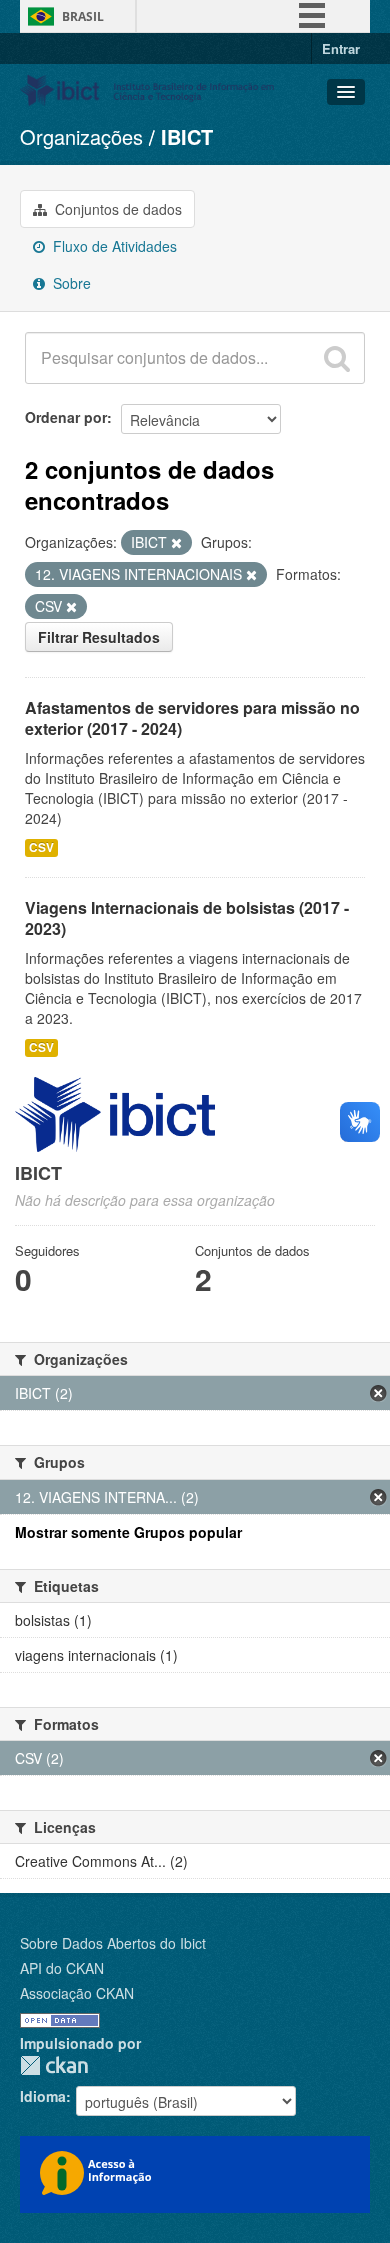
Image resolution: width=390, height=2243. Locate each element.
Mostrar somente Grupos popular (128, 1532)
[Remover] (176, 543)
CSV (41, 847)
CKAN (54, 2065)
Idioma (43, 2096)
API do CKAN (62, 1968)
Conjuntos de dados (116, 209)
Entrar (341, 48)
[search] (337, 358)
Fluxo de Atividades (113, 246)
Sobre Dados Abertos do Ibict (113, 1943)
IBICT (187, 136)
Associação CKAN (77, 1993)
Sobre (70, 283)
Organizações (81, 136)
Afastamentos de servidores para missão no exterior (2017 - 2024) (192, 718)
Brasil (83, 16)
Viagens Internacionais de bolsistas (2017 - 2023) (187, 918)
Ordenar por (66, 417)
